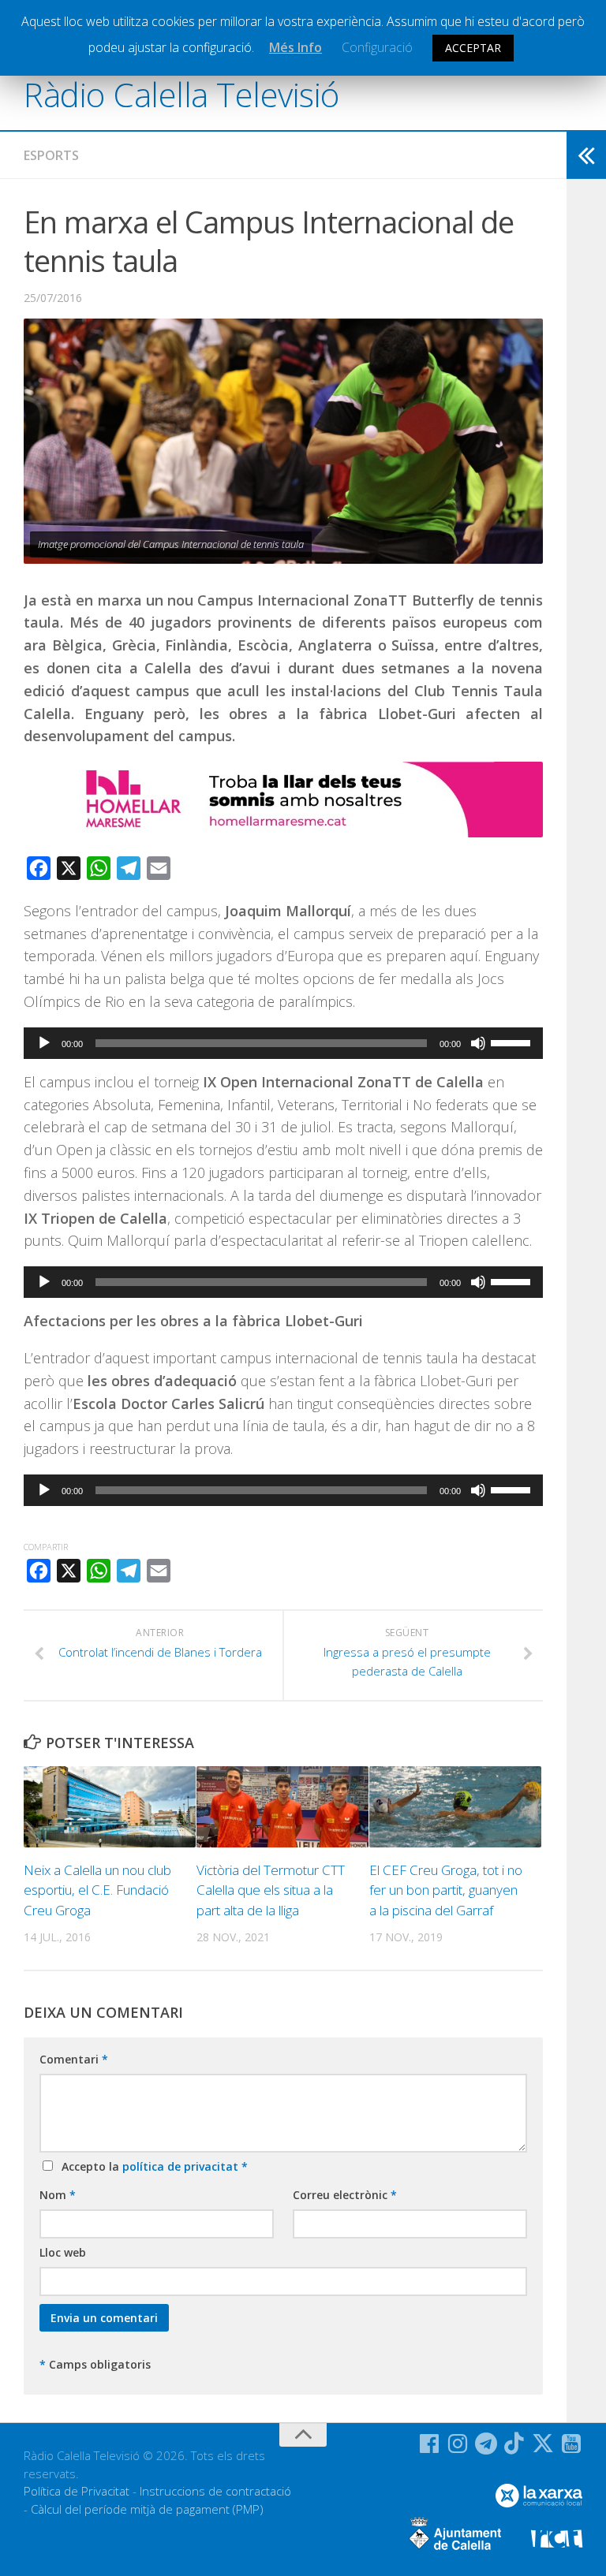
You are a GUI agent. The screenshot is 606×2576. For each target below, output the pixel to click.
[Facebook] (429, 2444)
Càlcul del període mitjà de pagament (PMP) (147, 2509)
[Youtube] (571, 2444)
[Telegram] (486, 2444)
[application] (283, 1043)
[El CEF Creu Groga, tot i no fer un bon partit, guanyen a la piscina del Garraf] (455, 1807)
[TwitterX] (543, 2444)
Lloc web (63, 2252)
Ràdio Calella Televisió (181, 94)
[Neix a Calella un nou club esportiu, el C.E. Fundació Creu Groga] (110, 1807)
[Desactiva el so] (478, 1043)
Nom (58, 2195)
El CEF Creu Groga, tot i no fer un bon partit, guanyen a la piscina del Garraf (446, 1890)
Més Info (296, 47)
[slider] (513, 1042)
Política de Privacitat (77, 2491)
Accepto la (151, 2166)
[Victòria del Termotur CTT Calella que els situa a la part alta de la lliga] (282, 1807)
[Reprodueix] (44, 1043)
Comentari (74, 2059)
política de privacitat (182, 2166)
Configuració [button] (377, 47)
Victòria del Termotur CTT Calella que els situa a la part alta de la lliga (271, 1890)
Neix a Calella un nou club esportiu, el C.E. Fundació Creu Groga (97, 1890)
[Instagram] (458, 2444)
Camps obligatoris (95, 2364)
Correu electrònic (345, 2195)
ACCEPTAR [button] (473, 48)
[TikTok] (514, 2444)
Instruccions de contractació (215, 2491)
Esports (51, 155)
